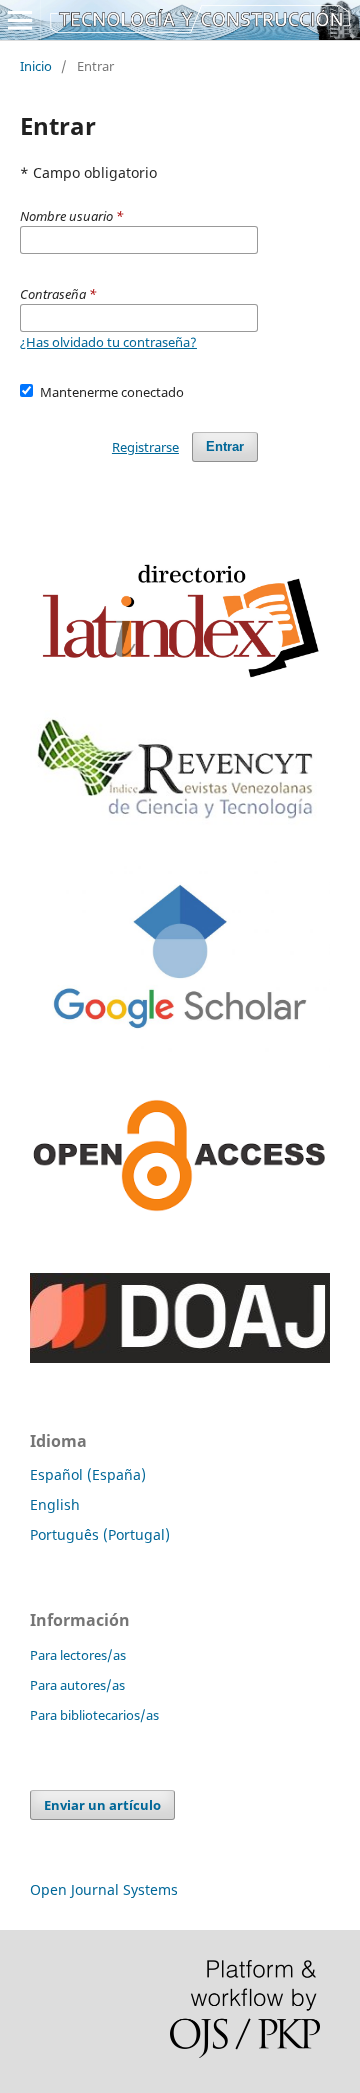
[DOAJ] (180, 1357)
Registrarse (145, 447)
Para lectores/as (78, 1655)
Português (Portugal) (100, 1534)
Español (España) (88, 1474)
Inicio (36, 66)
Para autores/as (77, 1685)
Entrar (225, 446)
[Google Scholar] (180, 1071)
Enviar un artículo (102, 1805)
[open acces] (180, 1206)
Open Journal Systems (104, 1889)
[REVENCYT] (180, 824)
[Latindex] (180, 682)
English (55, 1504)
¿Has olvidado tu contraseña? (108, 342)
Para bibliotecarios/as (94, 1715)
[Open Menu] (20, 20)
